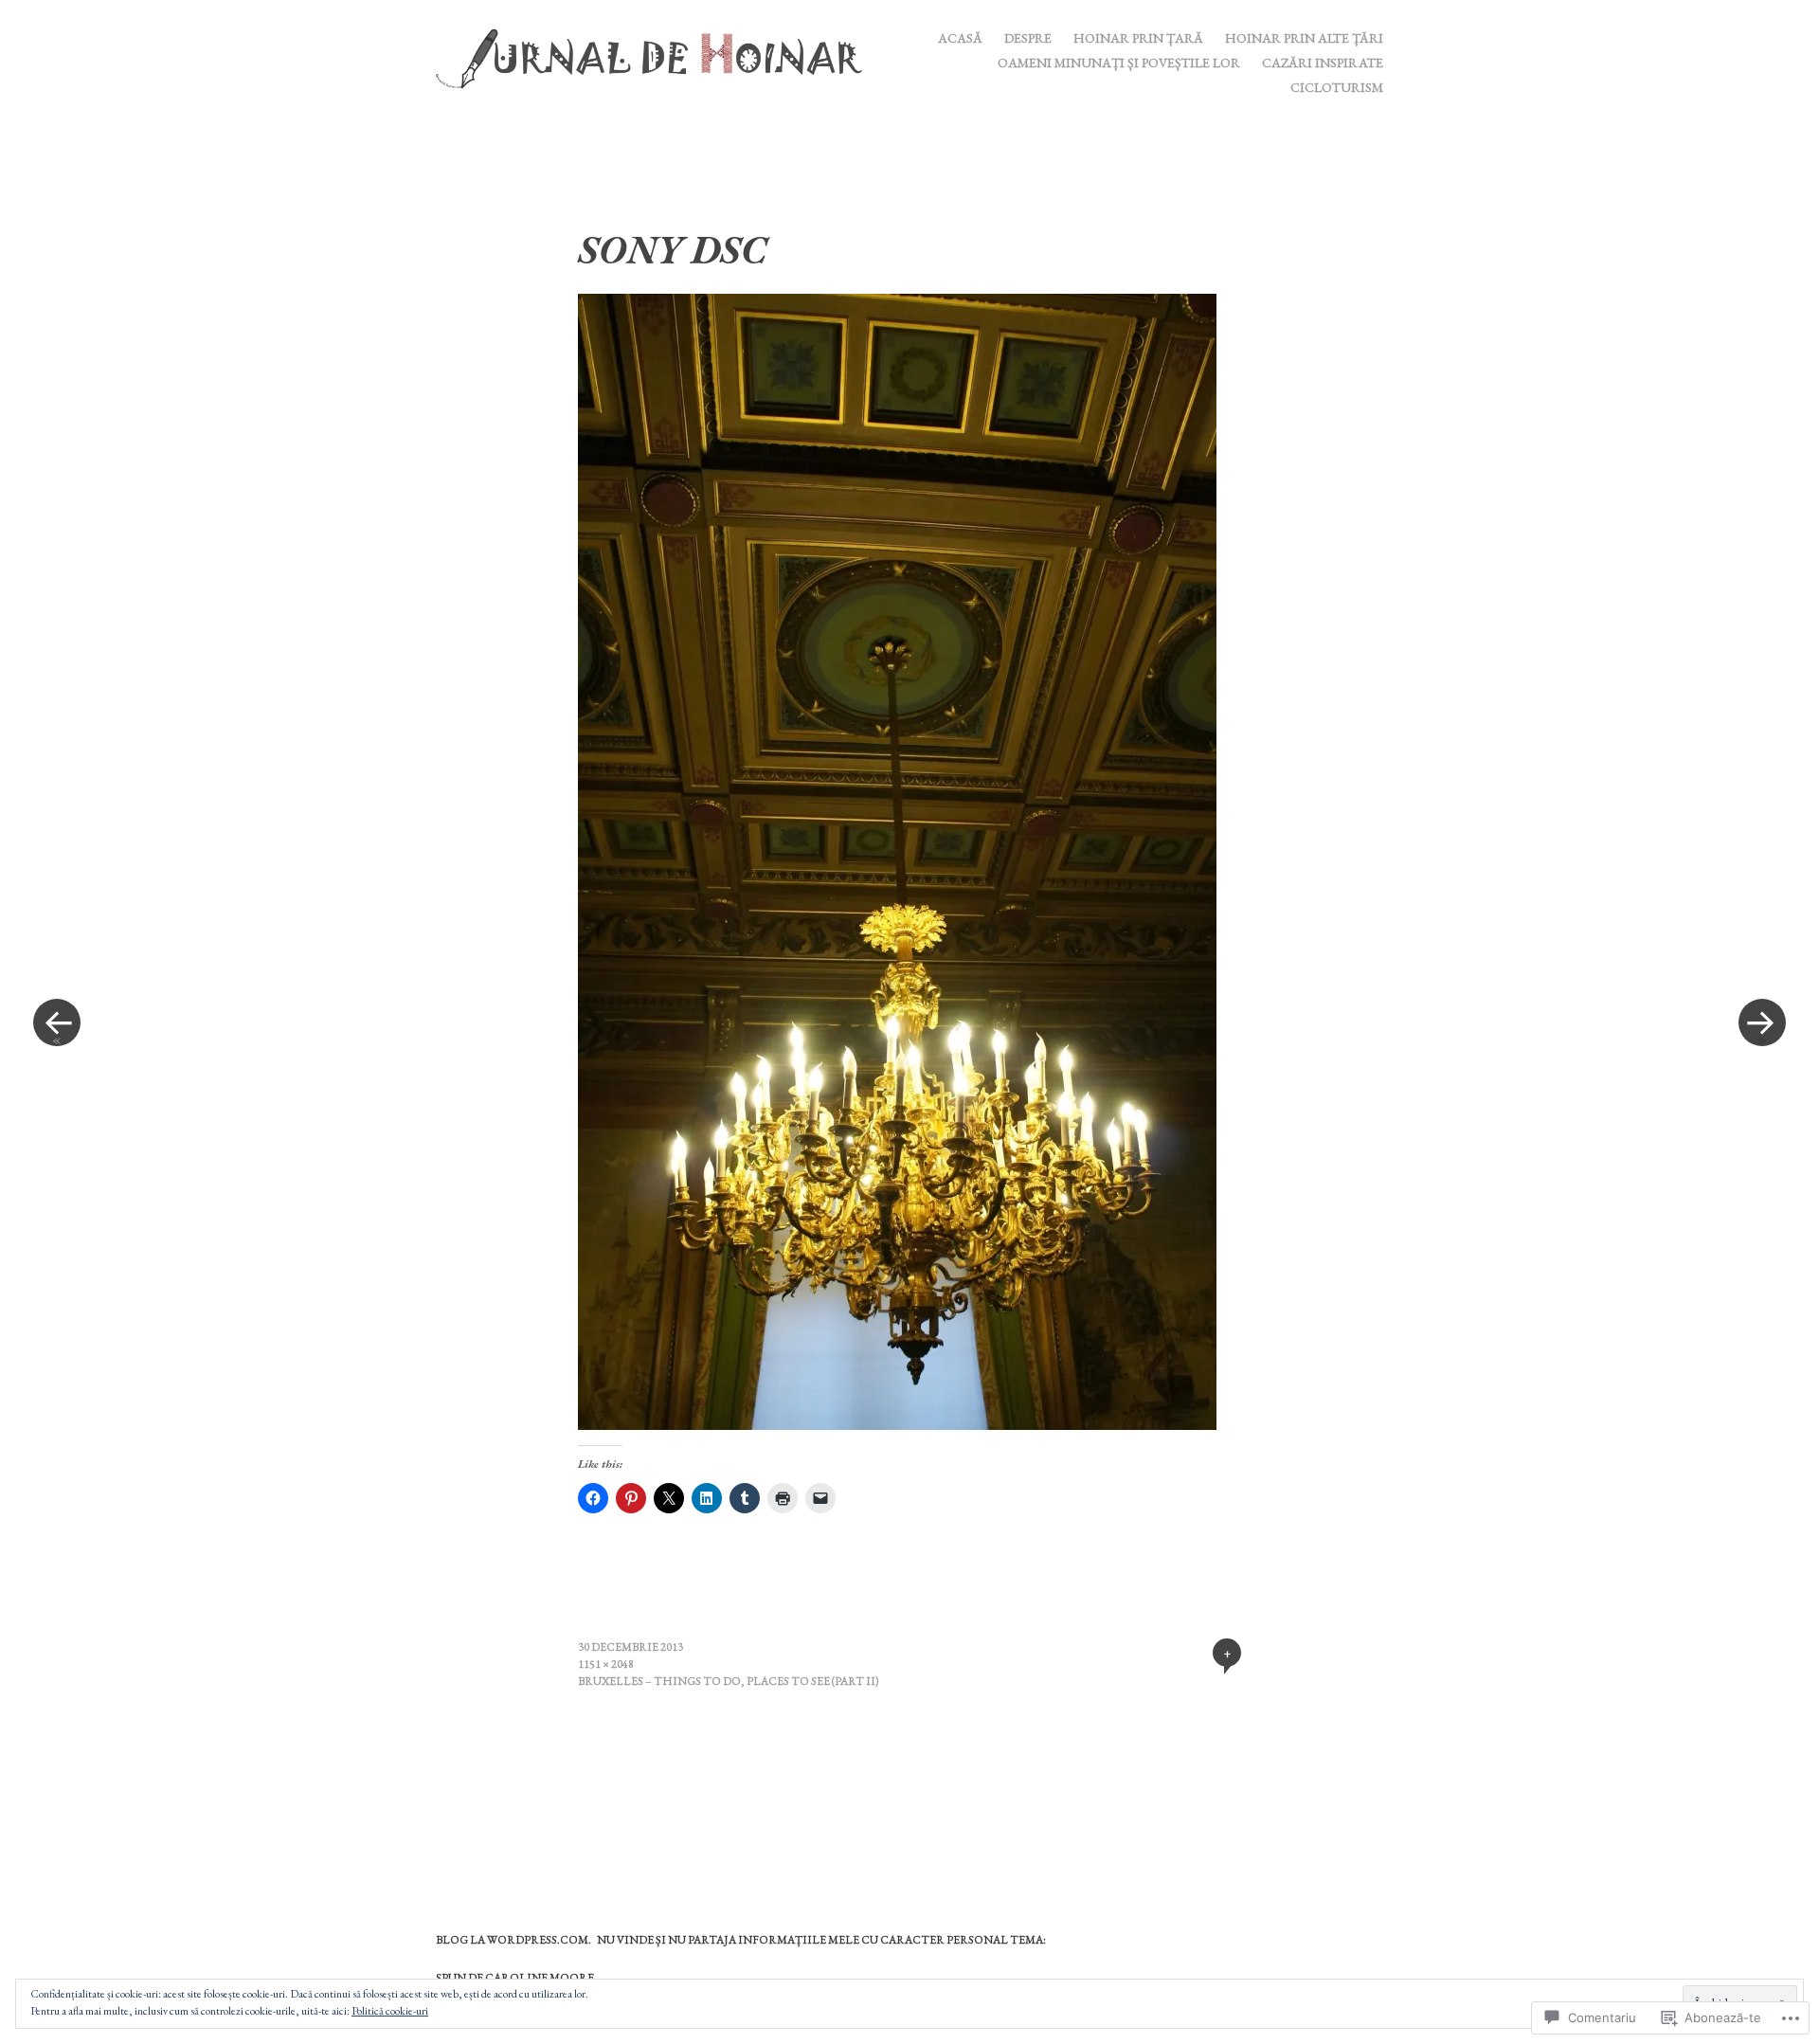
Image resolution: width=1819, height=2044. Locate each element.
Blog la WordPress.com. (513, 1940)
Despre (1028, 38)
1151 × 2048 (606, 1664)
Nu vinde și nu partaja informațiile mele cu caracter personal (802, 1940)
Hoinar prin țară (1138, 38)
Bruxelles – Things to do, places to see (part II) (729, 1681)
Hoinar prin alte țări (1304, 38)
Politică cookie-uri (390, 2011)
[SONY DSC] (897, 1424)
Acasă (960, 38)
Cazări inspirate (1323, 63)
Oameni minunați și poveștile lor (1119, 63)
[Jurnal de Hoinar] (657, 56)
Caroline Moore (540, 1978)
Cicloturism (1337, 87)
